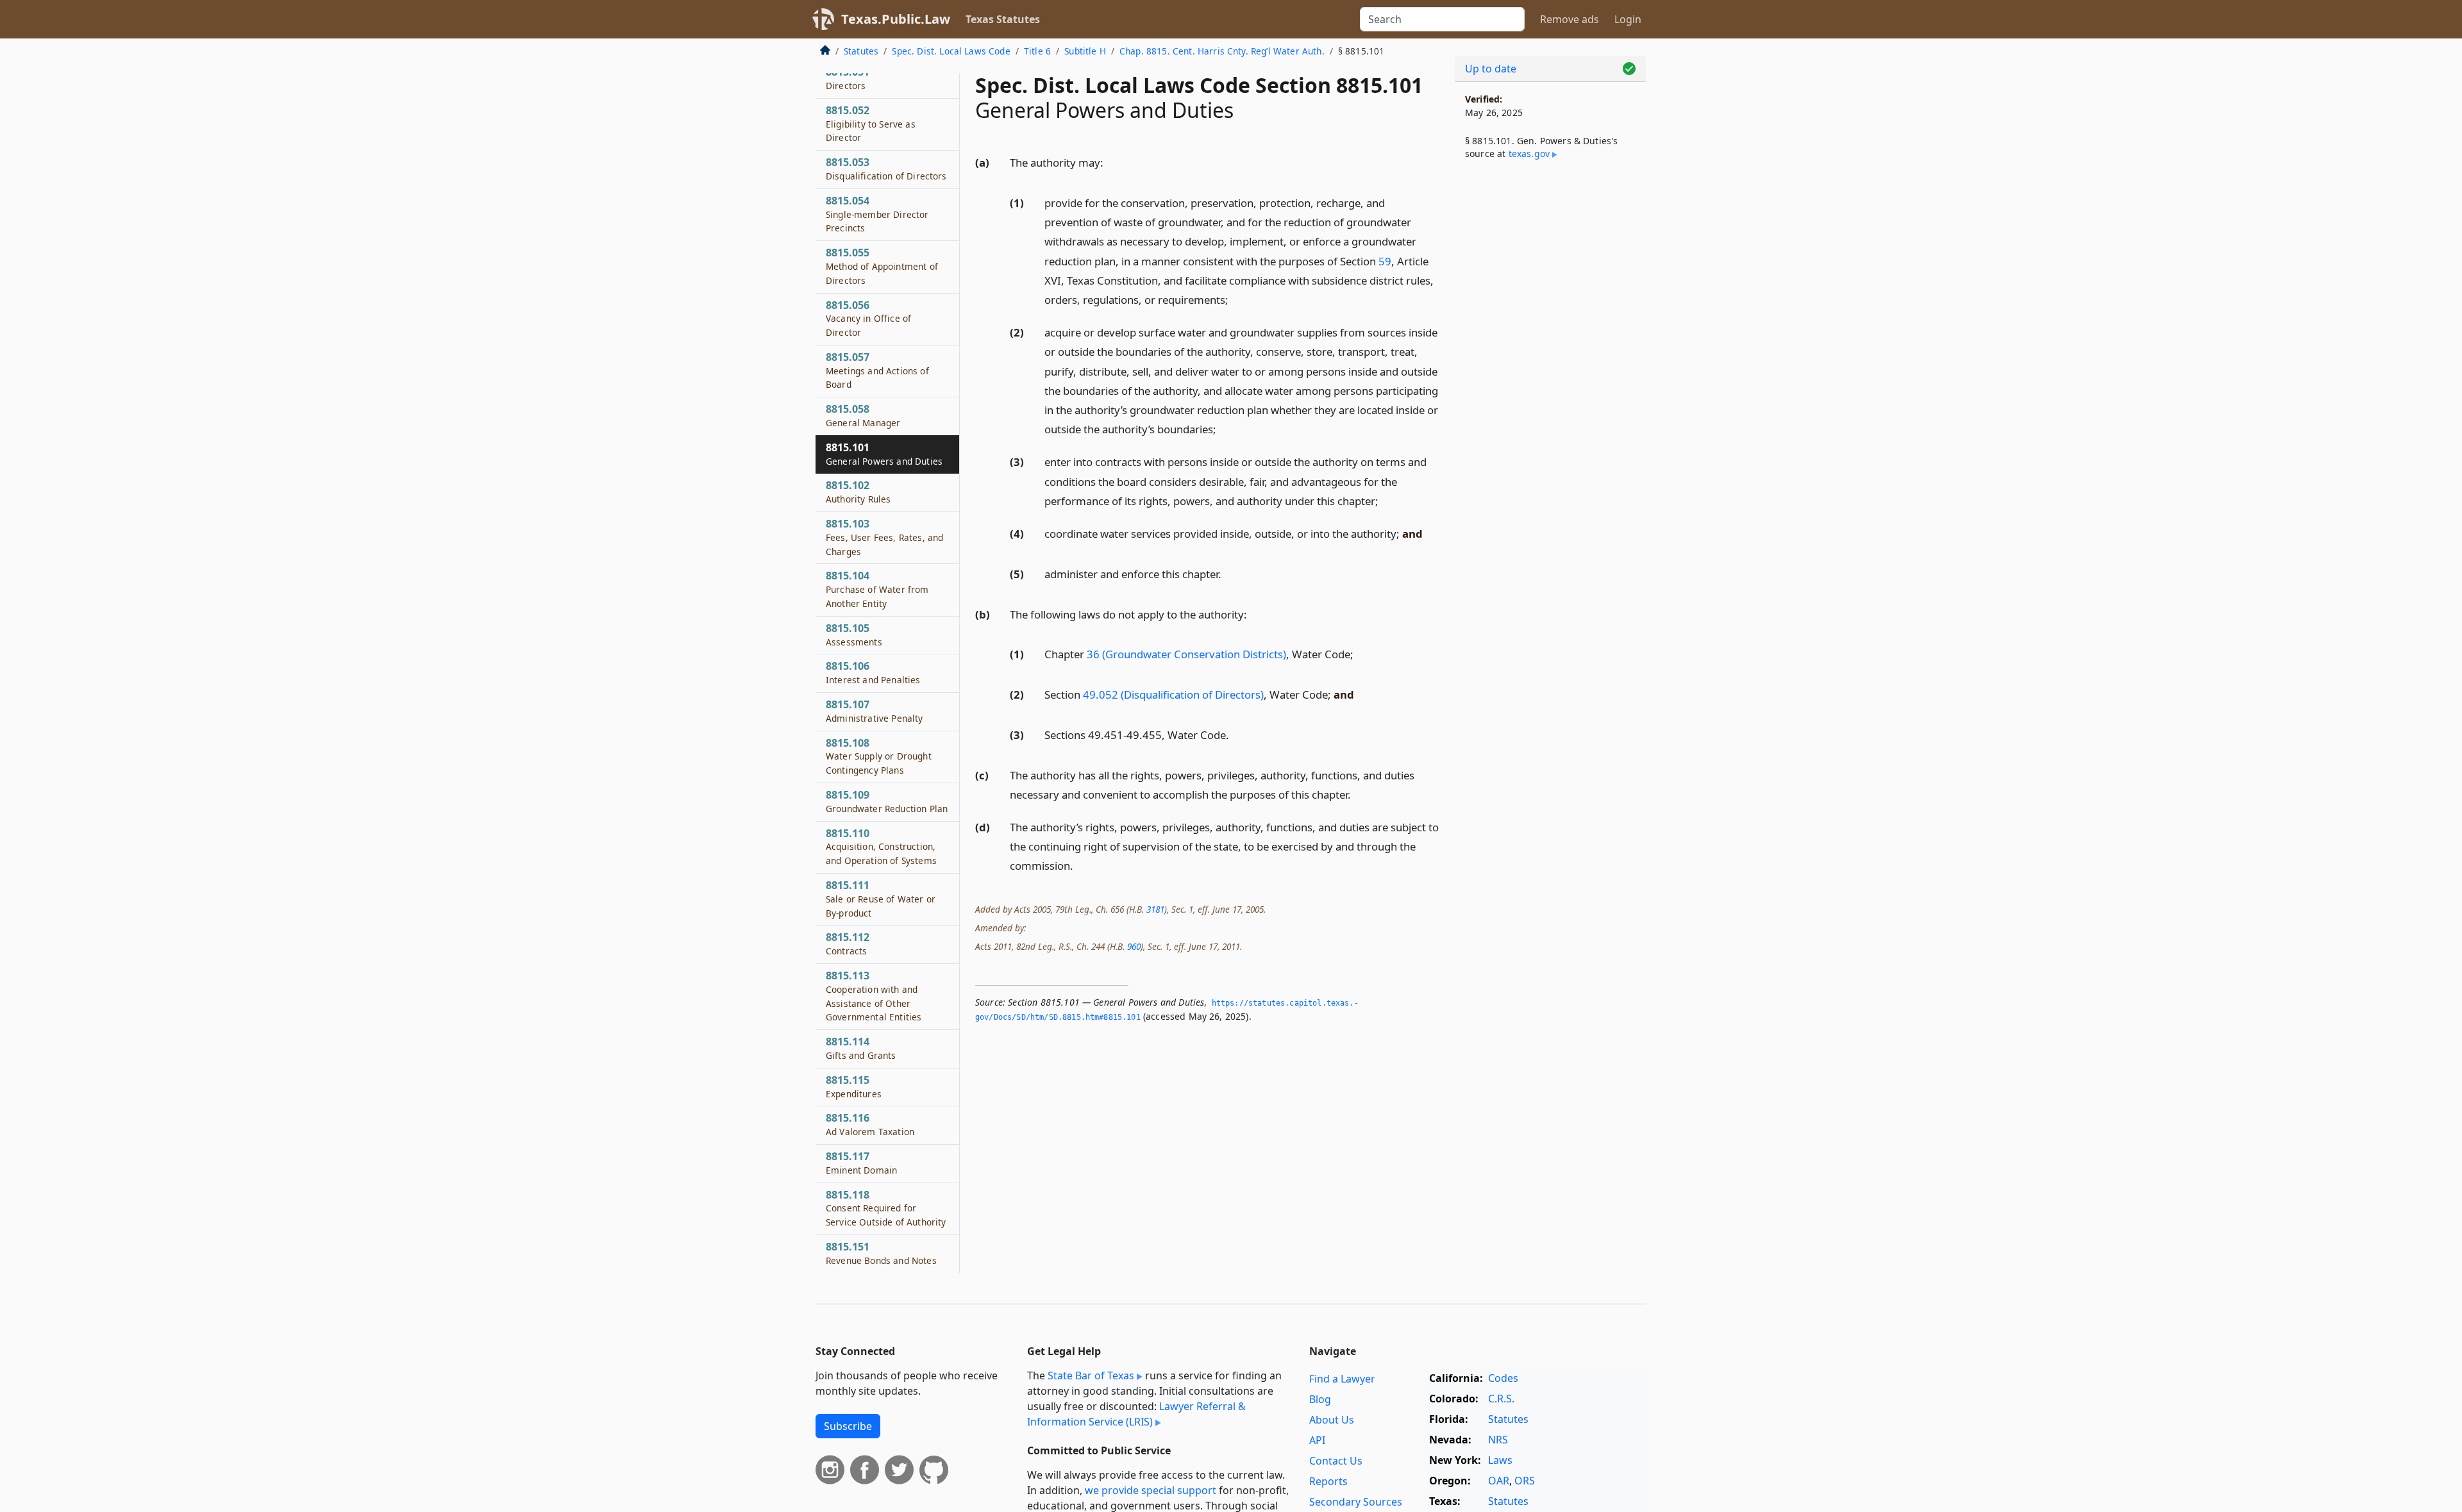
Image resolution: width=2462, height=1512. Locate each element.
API (1317, 1440)
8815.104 (877, 589)
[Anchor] (1110, 162)
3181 (1155, 909)
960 (1134, 946)
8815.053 (886, 169)
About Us (1332, 1420)
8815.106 (873, 672)
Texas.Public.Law (896, 19)
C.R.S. (1501, 1399)
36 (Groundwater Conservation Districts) (1186, 654)
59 (1385, 261)
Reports (1328, 1481)
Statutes (861, 51)
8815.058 (863, 415)
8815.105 (854, 635)
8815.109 (887, 801)
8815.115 (854, 1086)
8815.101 (884, 454)
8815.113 (874, 996)
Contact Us (1336, 1461)
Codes (1503, 1378)
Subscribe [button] (848, 1426)
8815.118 (886, 1208)
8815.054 (877, 214)
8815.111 (881, 899)
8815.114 (861, 1048)
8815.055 (882, 266)
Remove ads (1570, 19)
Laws (1500, 1460)
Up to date (1491, 69)
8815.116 (870, 1124)
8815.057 (877, 370)
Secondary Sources (1356, 1502)
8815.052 (871, 124)
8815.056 (868, 319)
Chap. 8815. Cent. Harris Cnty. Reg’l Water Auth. (1222, 51)
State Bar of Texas (1091, 1375)
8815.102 (858, 492)
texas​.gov (1529, 154)
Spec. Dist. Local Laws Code (951, 51)
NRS (1498, 1440)
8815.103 (884, 537)
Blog (1320, 1399)
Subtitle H (1085, 51)
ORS (1525, 1481)
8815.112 (848, 943)
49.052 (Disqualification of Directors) (1173, 694)
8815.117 (861, 1163)
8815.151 (881, 1253)
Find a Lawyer (1342, 1379)
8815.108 (879, 756)
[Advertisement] (1550, 382)
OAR (1499, 1481)
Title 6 (1037, 51)
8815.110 (881, 847)
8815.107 (875, 711)
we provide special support (1151, 1490)
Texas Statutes (1003, 19)
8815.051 (848, 78)
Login (1628, 19)
